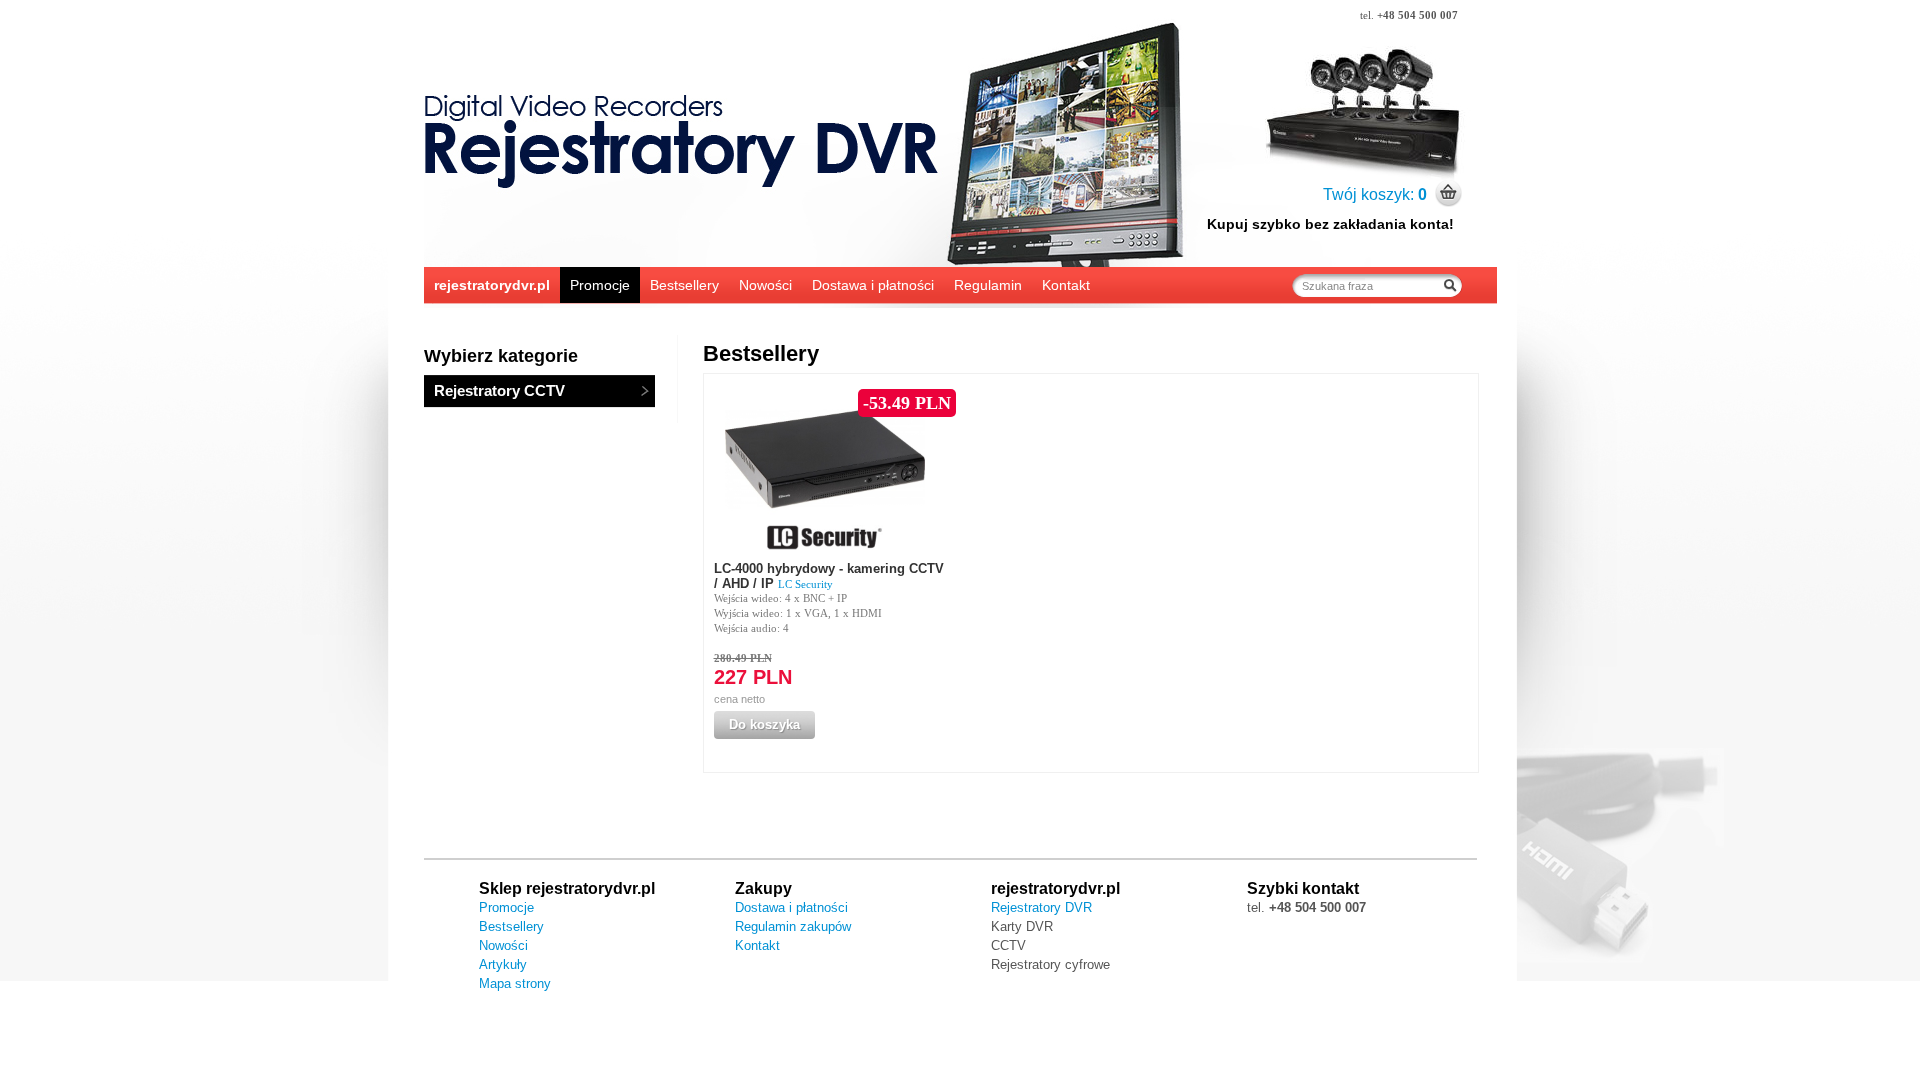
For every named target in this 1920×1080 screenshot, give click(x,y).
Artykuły (503, 964)
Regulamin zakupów (793, 926)
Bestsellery (684, 285)
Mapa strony (515, 983)
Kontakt (1066, 285)
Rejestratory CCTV (499, 390)
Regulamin (988, 285)
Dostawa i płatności (873, 285)
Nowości (765, 285)
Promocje (600, 285)
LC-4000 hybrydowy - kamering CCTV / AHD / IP (829, 576)
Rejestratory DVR (1041, 907)
